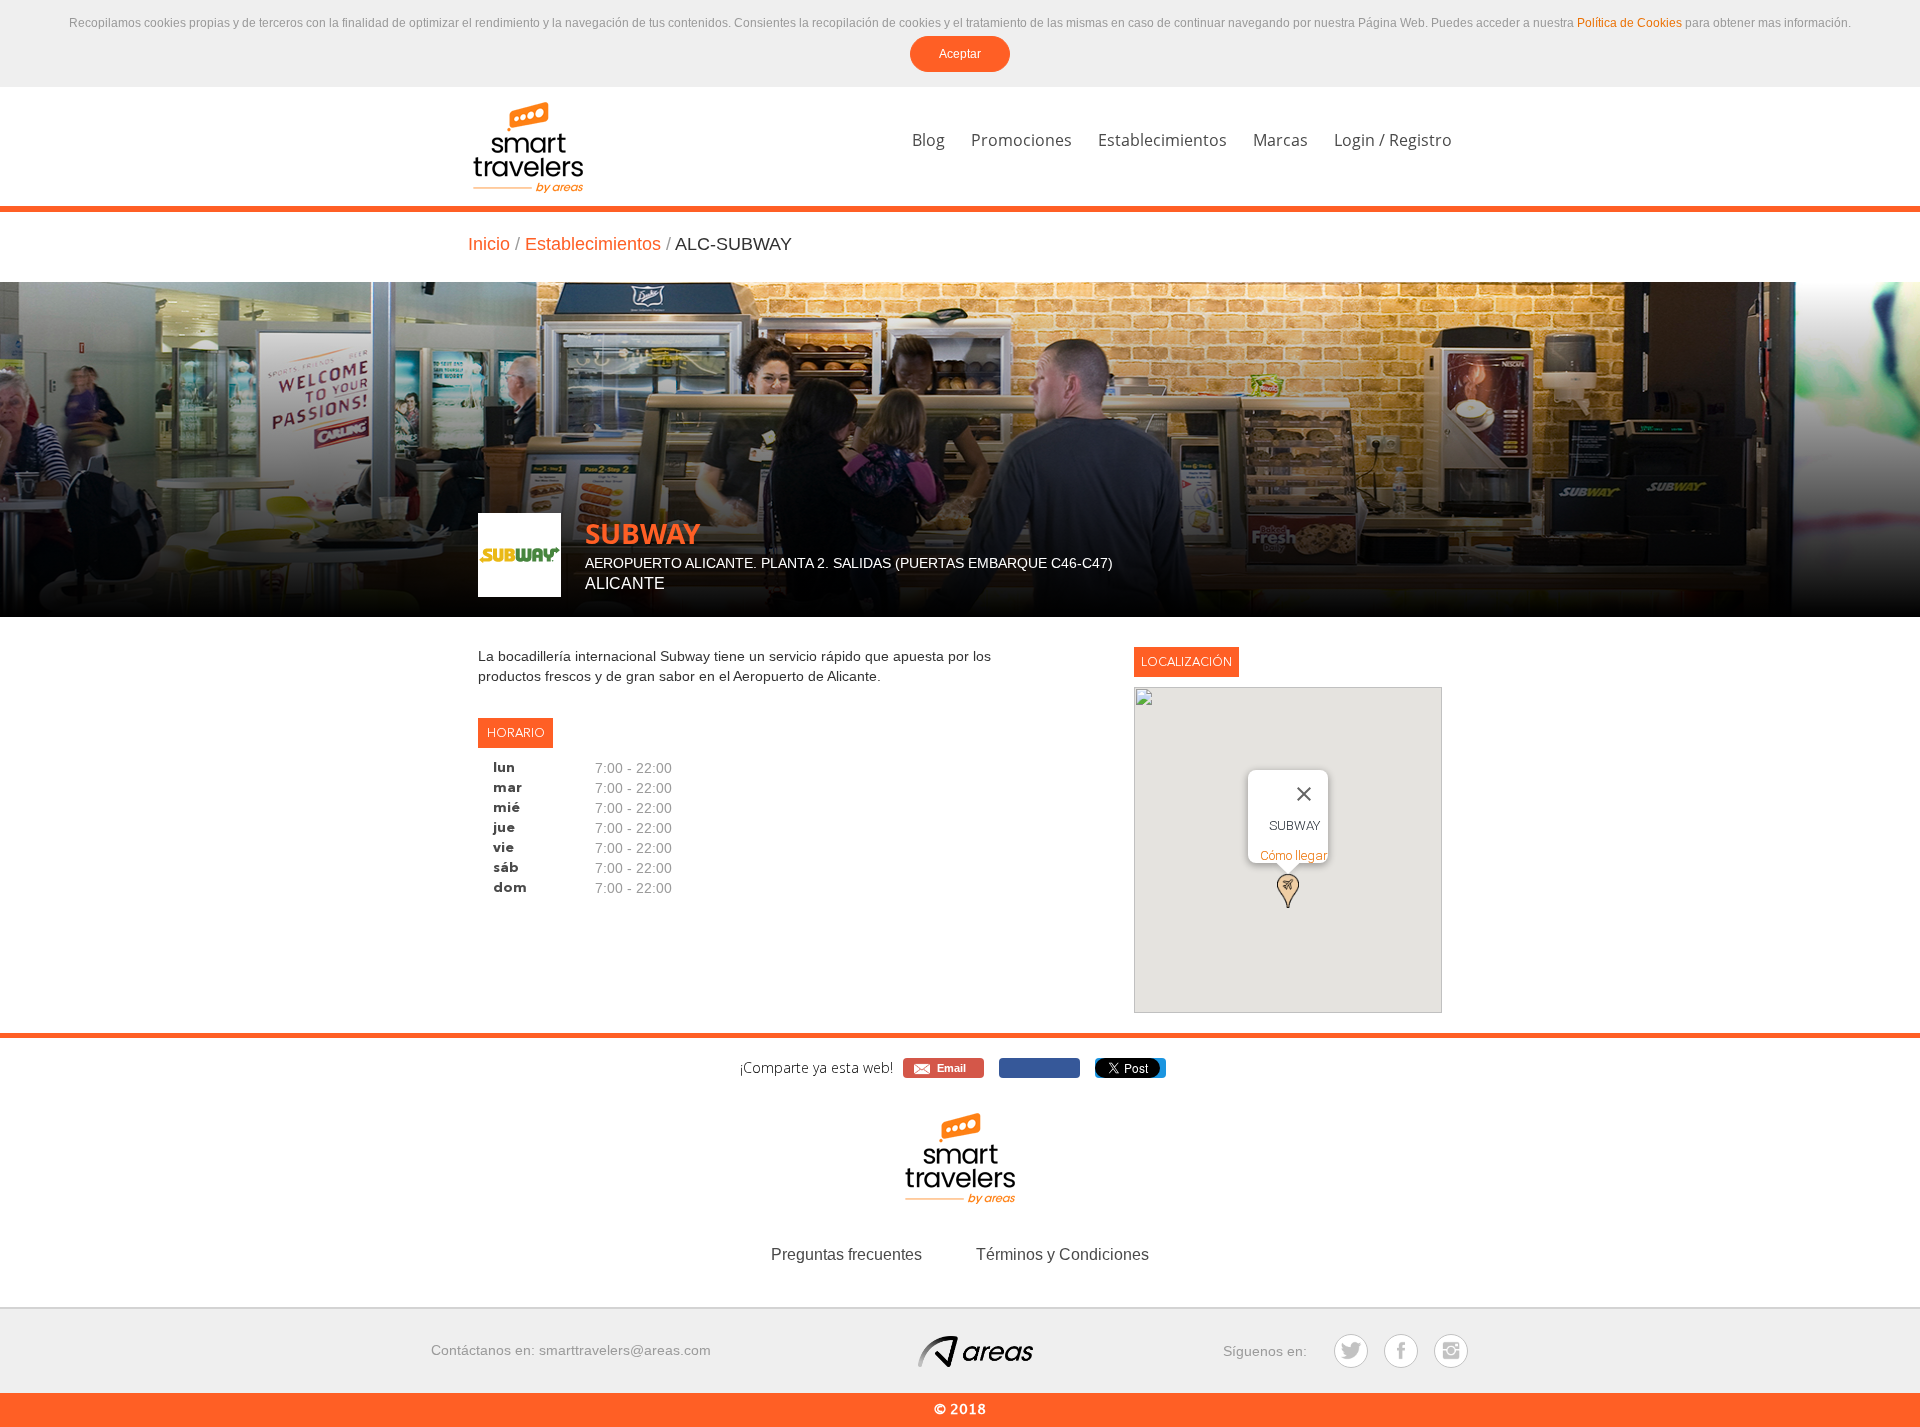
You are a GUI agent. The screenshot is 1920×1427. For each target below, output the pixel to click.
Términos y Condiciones (1062, 1254)
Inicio (489, 244)
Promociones (1021, 140)
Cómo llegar (1294, 855)
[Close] (1304, 794)
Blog (928, 140)
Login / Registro (1393, 140)
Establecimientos (1162, 140)
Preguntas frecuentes (846, 1254)
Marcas (1280, 140)
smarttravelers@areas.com (625, 1350)
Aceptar (960, 54)
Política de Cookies (1629, 23)
